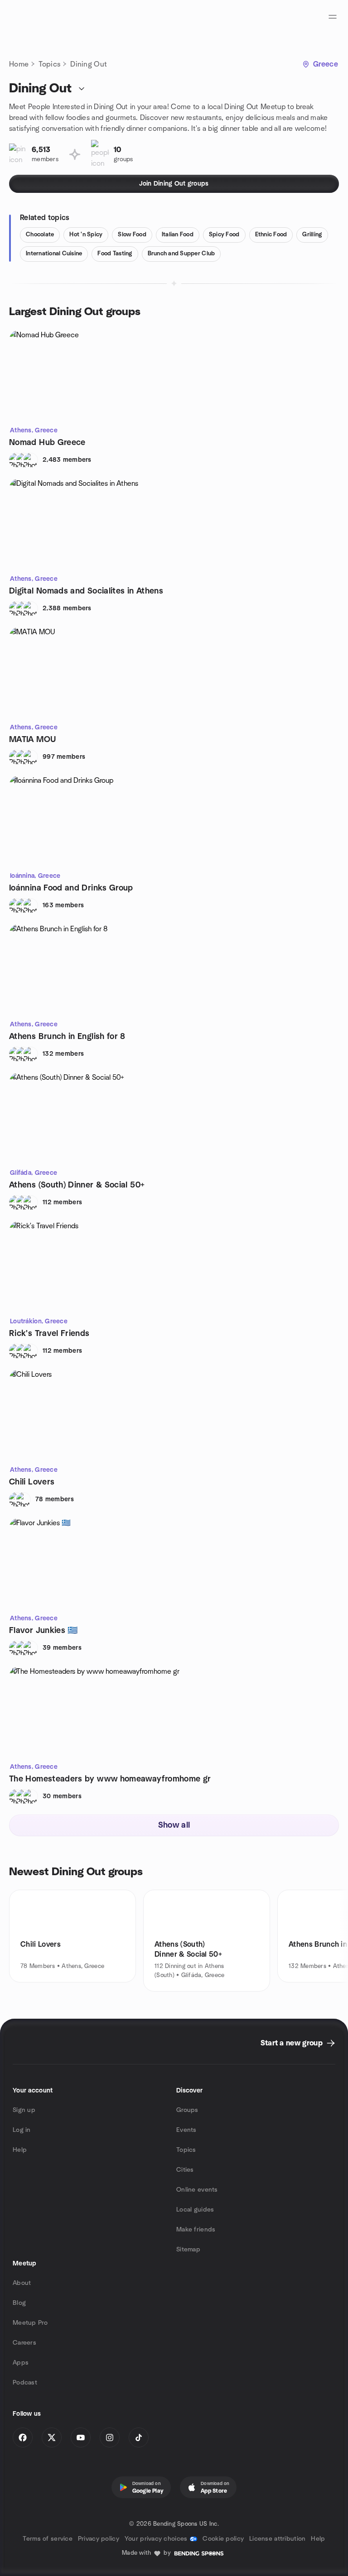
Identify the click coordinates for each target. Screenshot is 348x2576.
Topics (49, 64)
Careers (24, 2343)
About (22, 2283)
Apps (21, 2363)
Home (19, 64)
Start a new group (292, 2043)
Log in (22, 2130)
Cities (185, 2170)
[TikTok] (139, 2437)
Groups (187, 2110)
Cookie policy (223, 2539)
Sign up (24, 2110)
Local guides (195, 2210)
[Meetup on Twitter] (52, 2437)
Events (186, 2130)
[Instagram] (110, 2437)
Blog (19, 2303)
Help (20, 2150)
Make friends (196, 2230)
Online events (197, 2190)
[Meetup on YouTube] (81, 2437)
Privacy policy (99, 2539)
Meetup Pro (30, 2323)
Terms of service (47, 2539)
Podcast (25, 2383)
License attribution (277, 2539)
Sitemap (188, 2250)
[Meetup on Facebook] (23, 2437)
